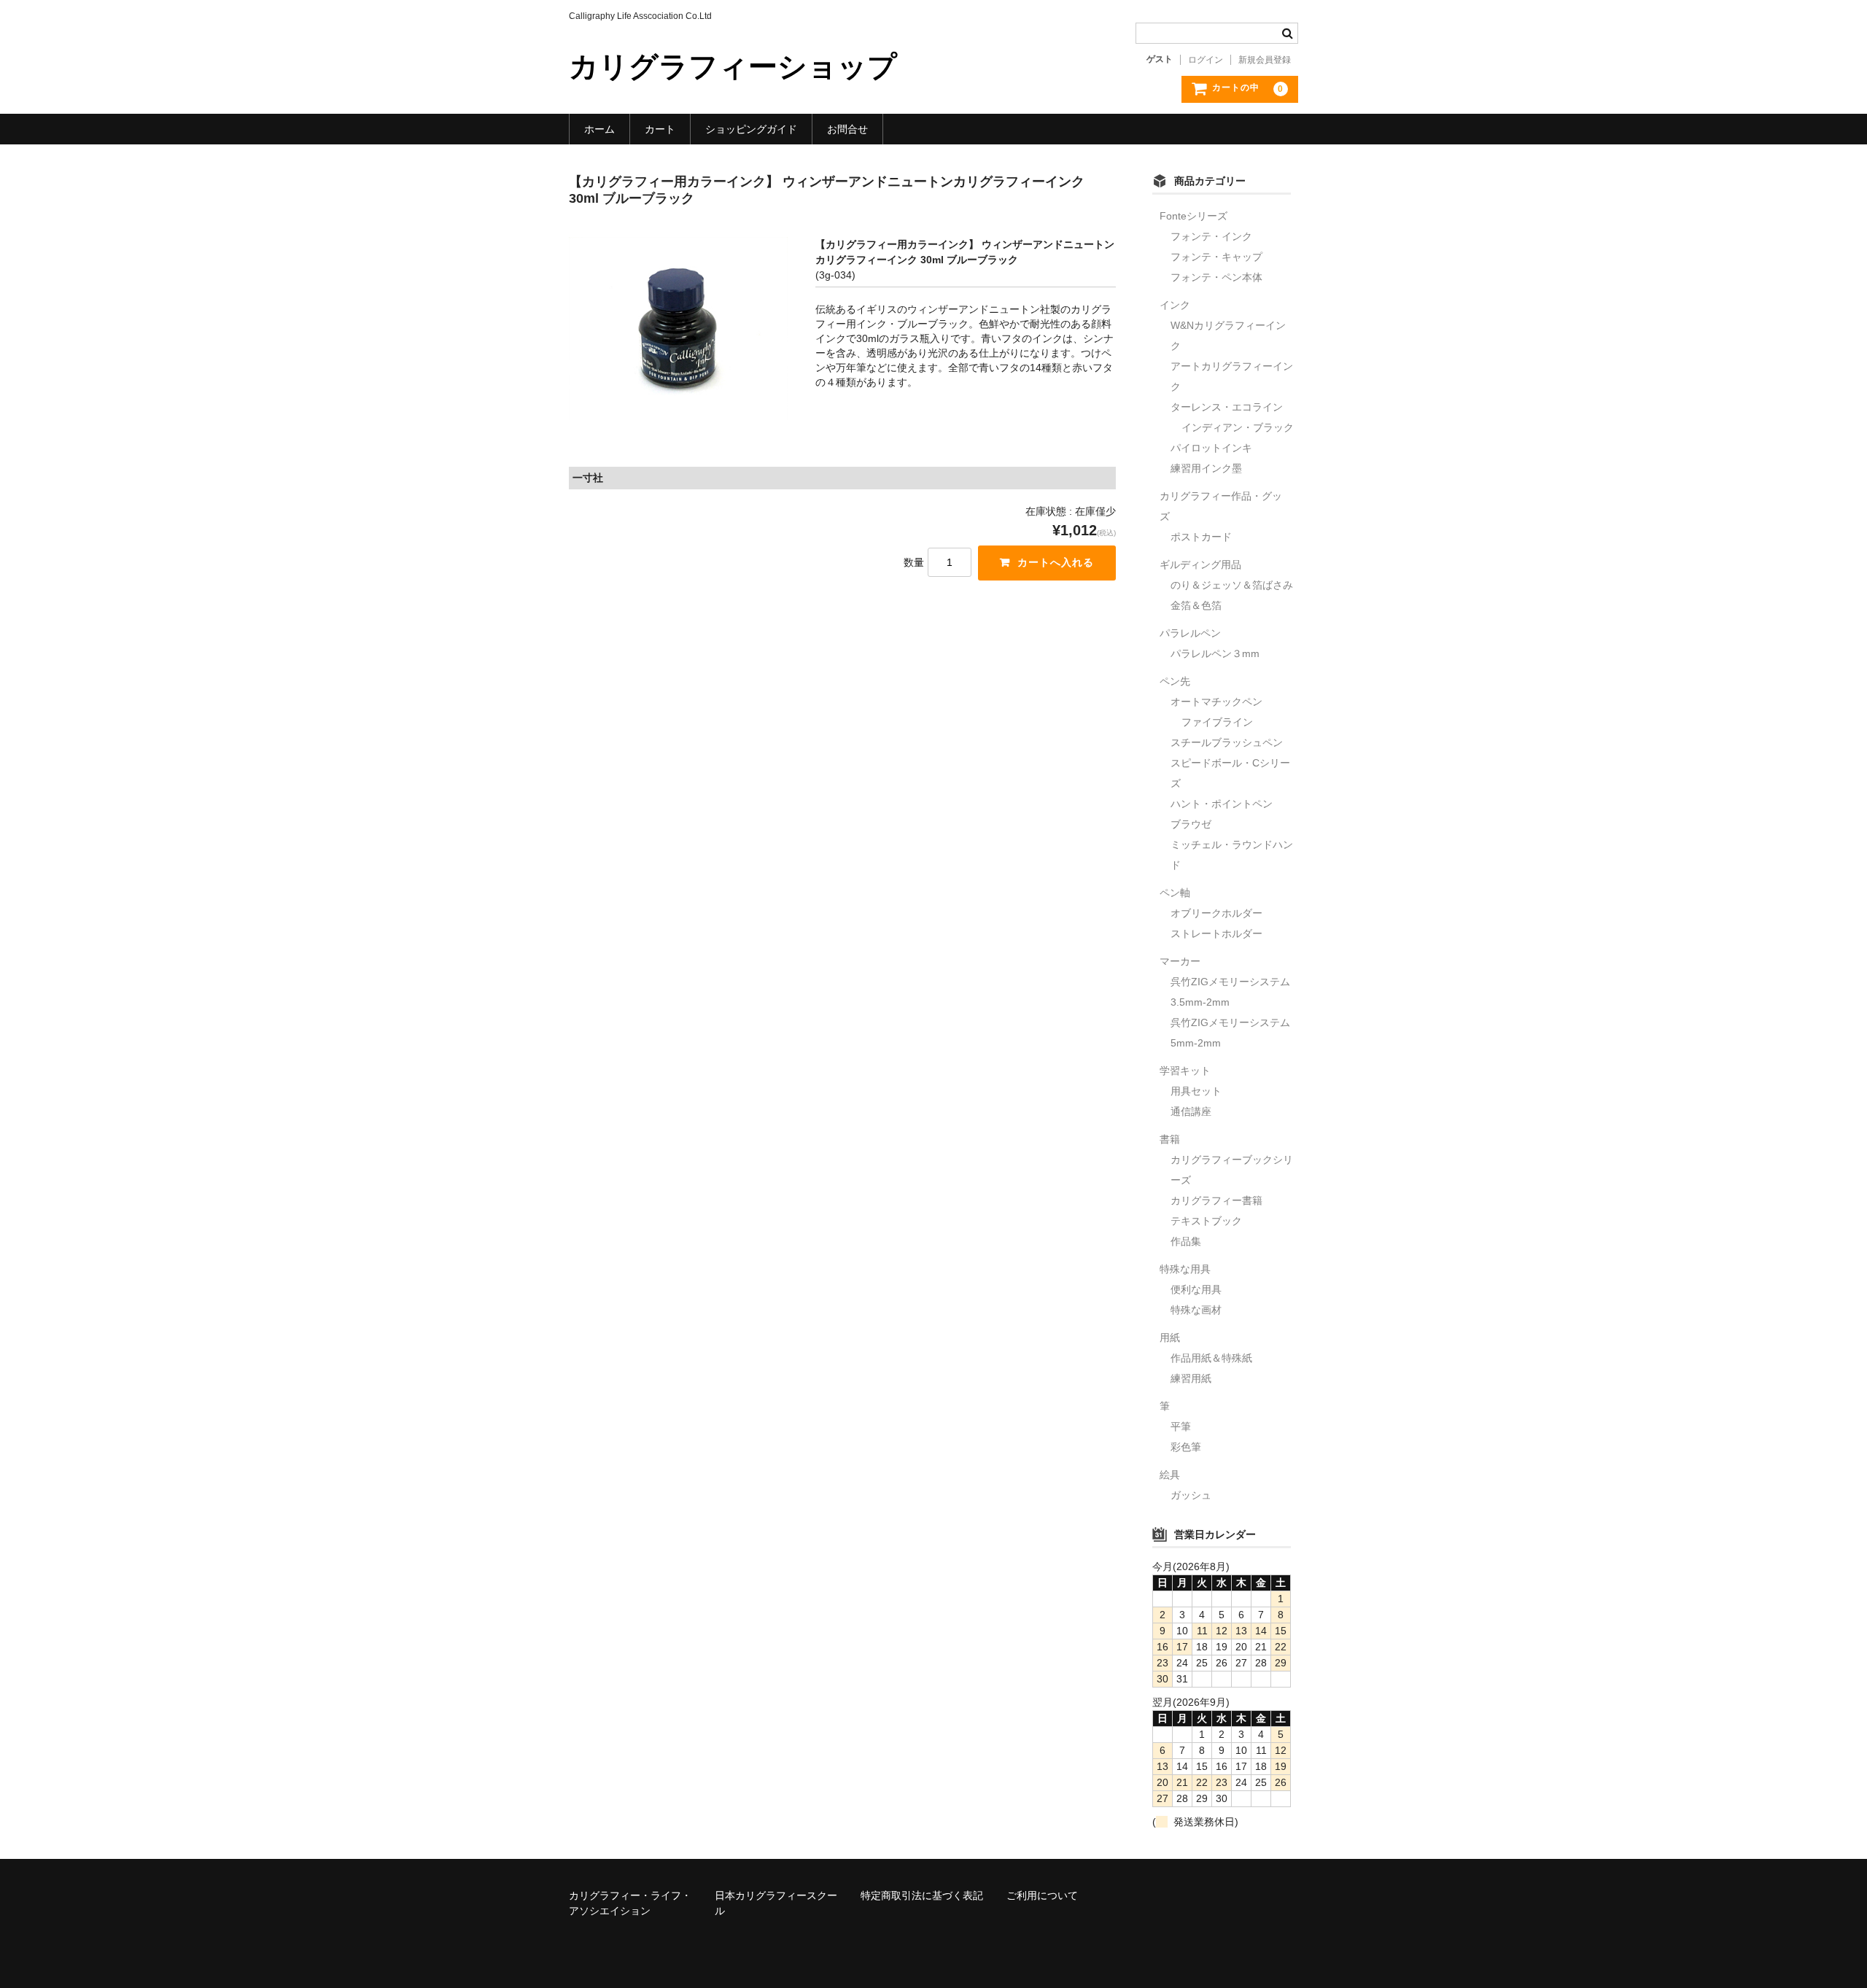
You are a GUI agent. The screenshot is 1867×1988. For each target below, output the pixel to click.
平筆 (1181, 1426)
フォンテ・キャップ (1216, 257)
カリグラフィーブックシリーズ (1232, 1170)
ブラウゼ (1191, 824)
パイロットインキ (1211, 448)
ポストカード (1201, 537)
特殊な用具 (1185, 1269)
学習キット (1185, 1071)
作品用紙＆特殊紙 (1211, 1358)
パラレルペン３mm (1215, 653)
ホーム (599, 129)
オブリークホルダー (1216, 913)
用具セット (1196, 1091)
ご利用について (1042, 1895)
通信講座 (1191, 1111)
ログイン (1206, 60)
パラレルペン (1190, 633)
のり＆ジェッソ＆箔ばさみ (1232, 585)
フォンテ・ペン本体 (1216, 277)
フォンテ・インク (1211, 236)
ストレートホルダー (1216, 933)
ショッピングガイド (751, 129)
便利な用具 (1196, 1289)
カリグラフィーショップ (733, 66)
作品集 (1186, 1241)
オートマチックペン (1216, 702)
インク (1175, 305)
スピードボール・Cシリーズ (1230, 773)
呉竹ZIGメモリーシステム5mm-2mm (1230, 1033)
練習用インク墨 (1206, 468)
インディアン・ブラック (1238, 427)
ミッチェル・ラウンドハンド (1232, 855)
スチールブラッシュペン (1227, 742)
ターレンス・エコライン (1227, 407)
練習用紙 (1191, 1378)
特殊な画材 (1196, 1310)
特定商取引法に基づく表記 (922, 1895)
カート (660, 129)
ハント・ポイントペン (1222, 804)
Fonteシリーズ (1193, 216)
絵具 (1170, 1475)
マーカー (1180, 961)
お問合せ (847, 129)
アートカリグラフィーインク (1232, 376)
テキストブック (1206, 1221)
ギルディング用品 (1200, 564)
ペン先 (1175, 681)
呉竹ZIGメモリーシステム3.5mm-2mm (1230, 992)
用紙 (1170, 1337)
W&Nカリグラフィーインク (1228, 335)
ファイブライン (1217, 722)
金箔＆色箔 (1196, 605)
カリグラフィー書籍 (1216, 1200)
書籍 (1170, 1139)
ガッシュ (1191, 1495)
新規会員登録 (1265, 60)
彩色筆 (1186, 1447)
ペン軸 (1175, 893)
